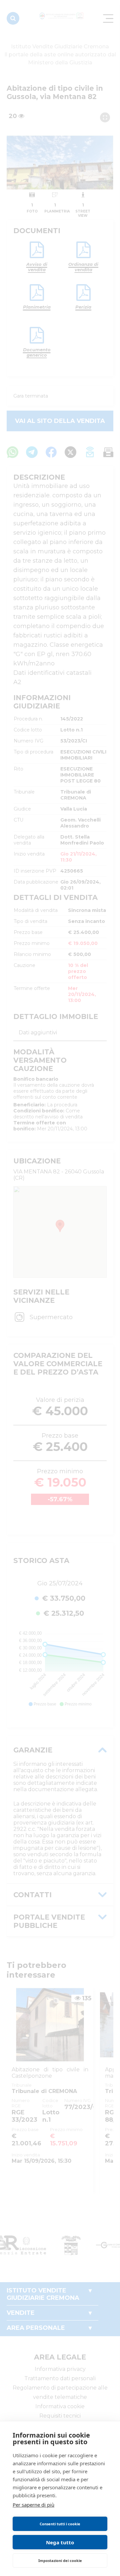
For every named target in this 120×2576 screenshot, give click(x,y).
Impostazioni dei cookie (60, 2560)
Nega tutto (60, 2542)
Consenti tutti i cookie (60, 2524)
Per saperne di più (33, 2505)
